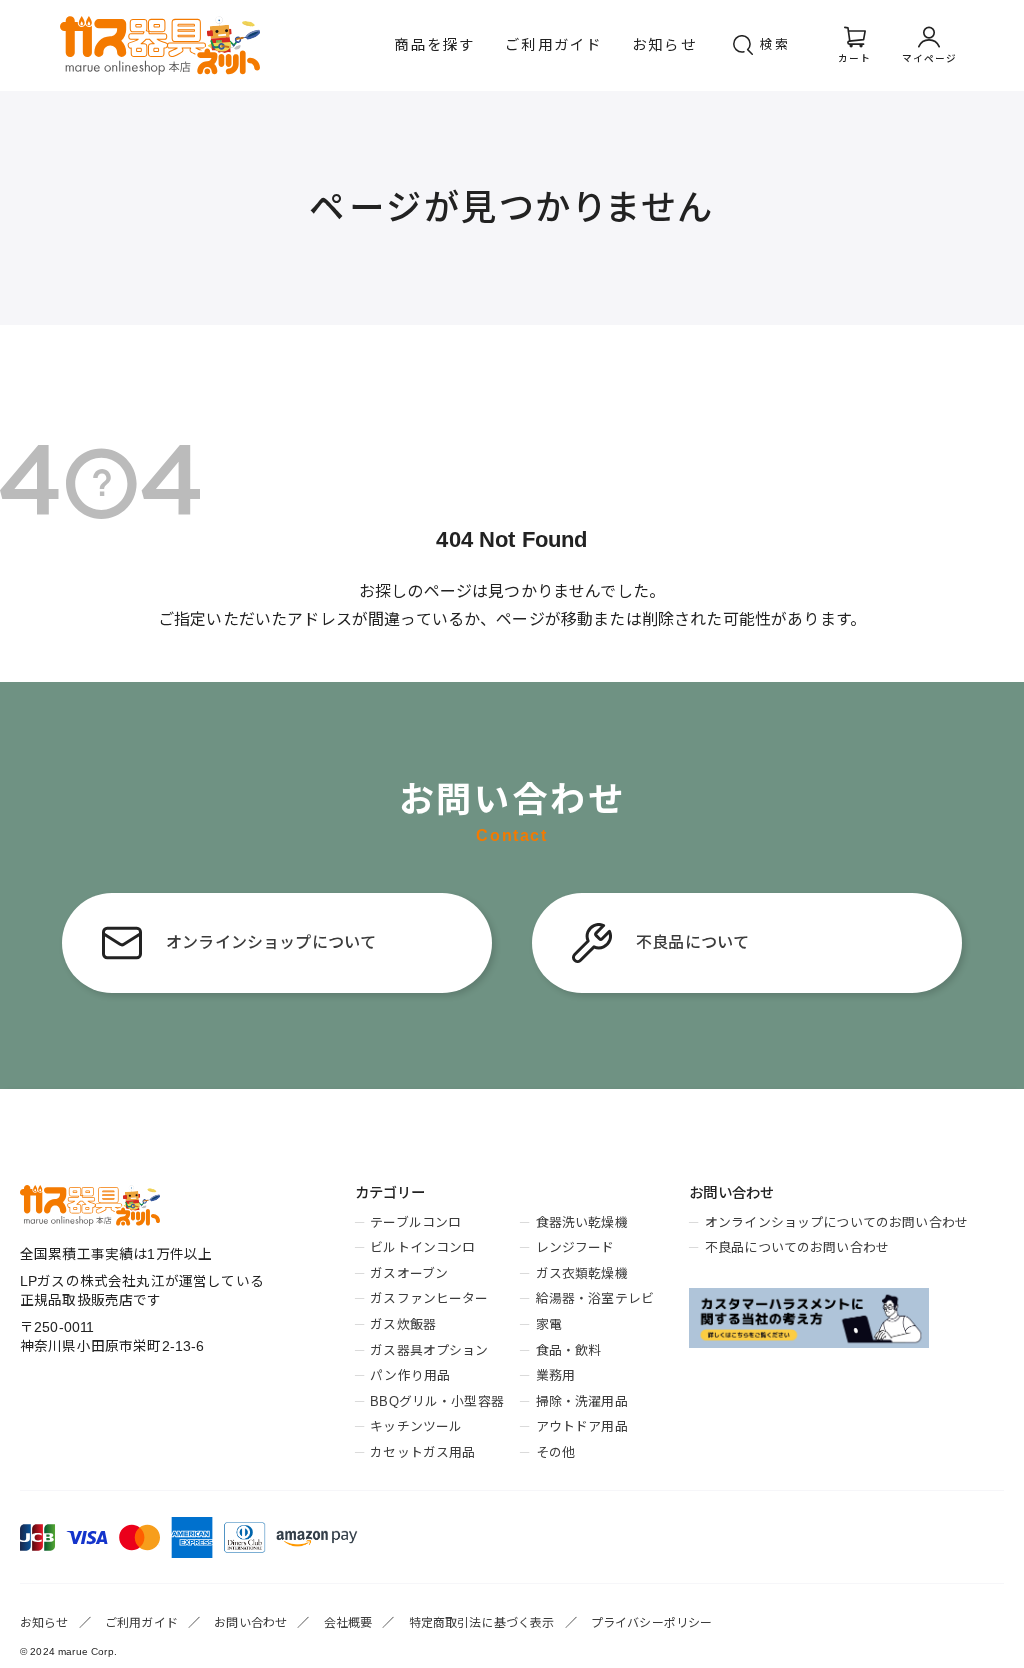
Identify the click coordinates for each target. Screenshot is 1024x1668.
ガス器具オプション (429, 1350)
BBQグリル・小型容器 (437, 1401)
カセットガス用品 (422, 1452)
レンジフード (575, 1247)
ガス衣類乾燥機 (582, 1273)
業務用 (555, 1375)
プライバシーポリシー (652, 1623)
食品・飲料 (568, 1350)
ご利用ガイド (553, 45)
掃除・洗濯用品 (582, 1401)
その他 (555, 1452)
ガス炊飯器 (403, 1324)
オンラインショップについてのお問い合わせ (836, 1222)
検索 (775, 44)
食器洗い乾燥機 (582, 1222)
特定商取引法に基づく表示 (482, 1623)
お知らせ (664, 45)
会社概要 (348, 1623)
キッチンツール (416, 1426)
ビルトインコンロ (422, 1247)
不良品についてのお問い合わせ (797, 1247)
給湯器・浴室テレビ (595, 1298)
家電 (549, 1324)
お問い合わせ (250, 1623)
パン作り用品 (410, 1375)
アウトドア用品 (582, 1426)
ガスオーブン (409, 1273)
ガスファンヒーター (429, 1298)
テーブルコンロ (415, 1222)
